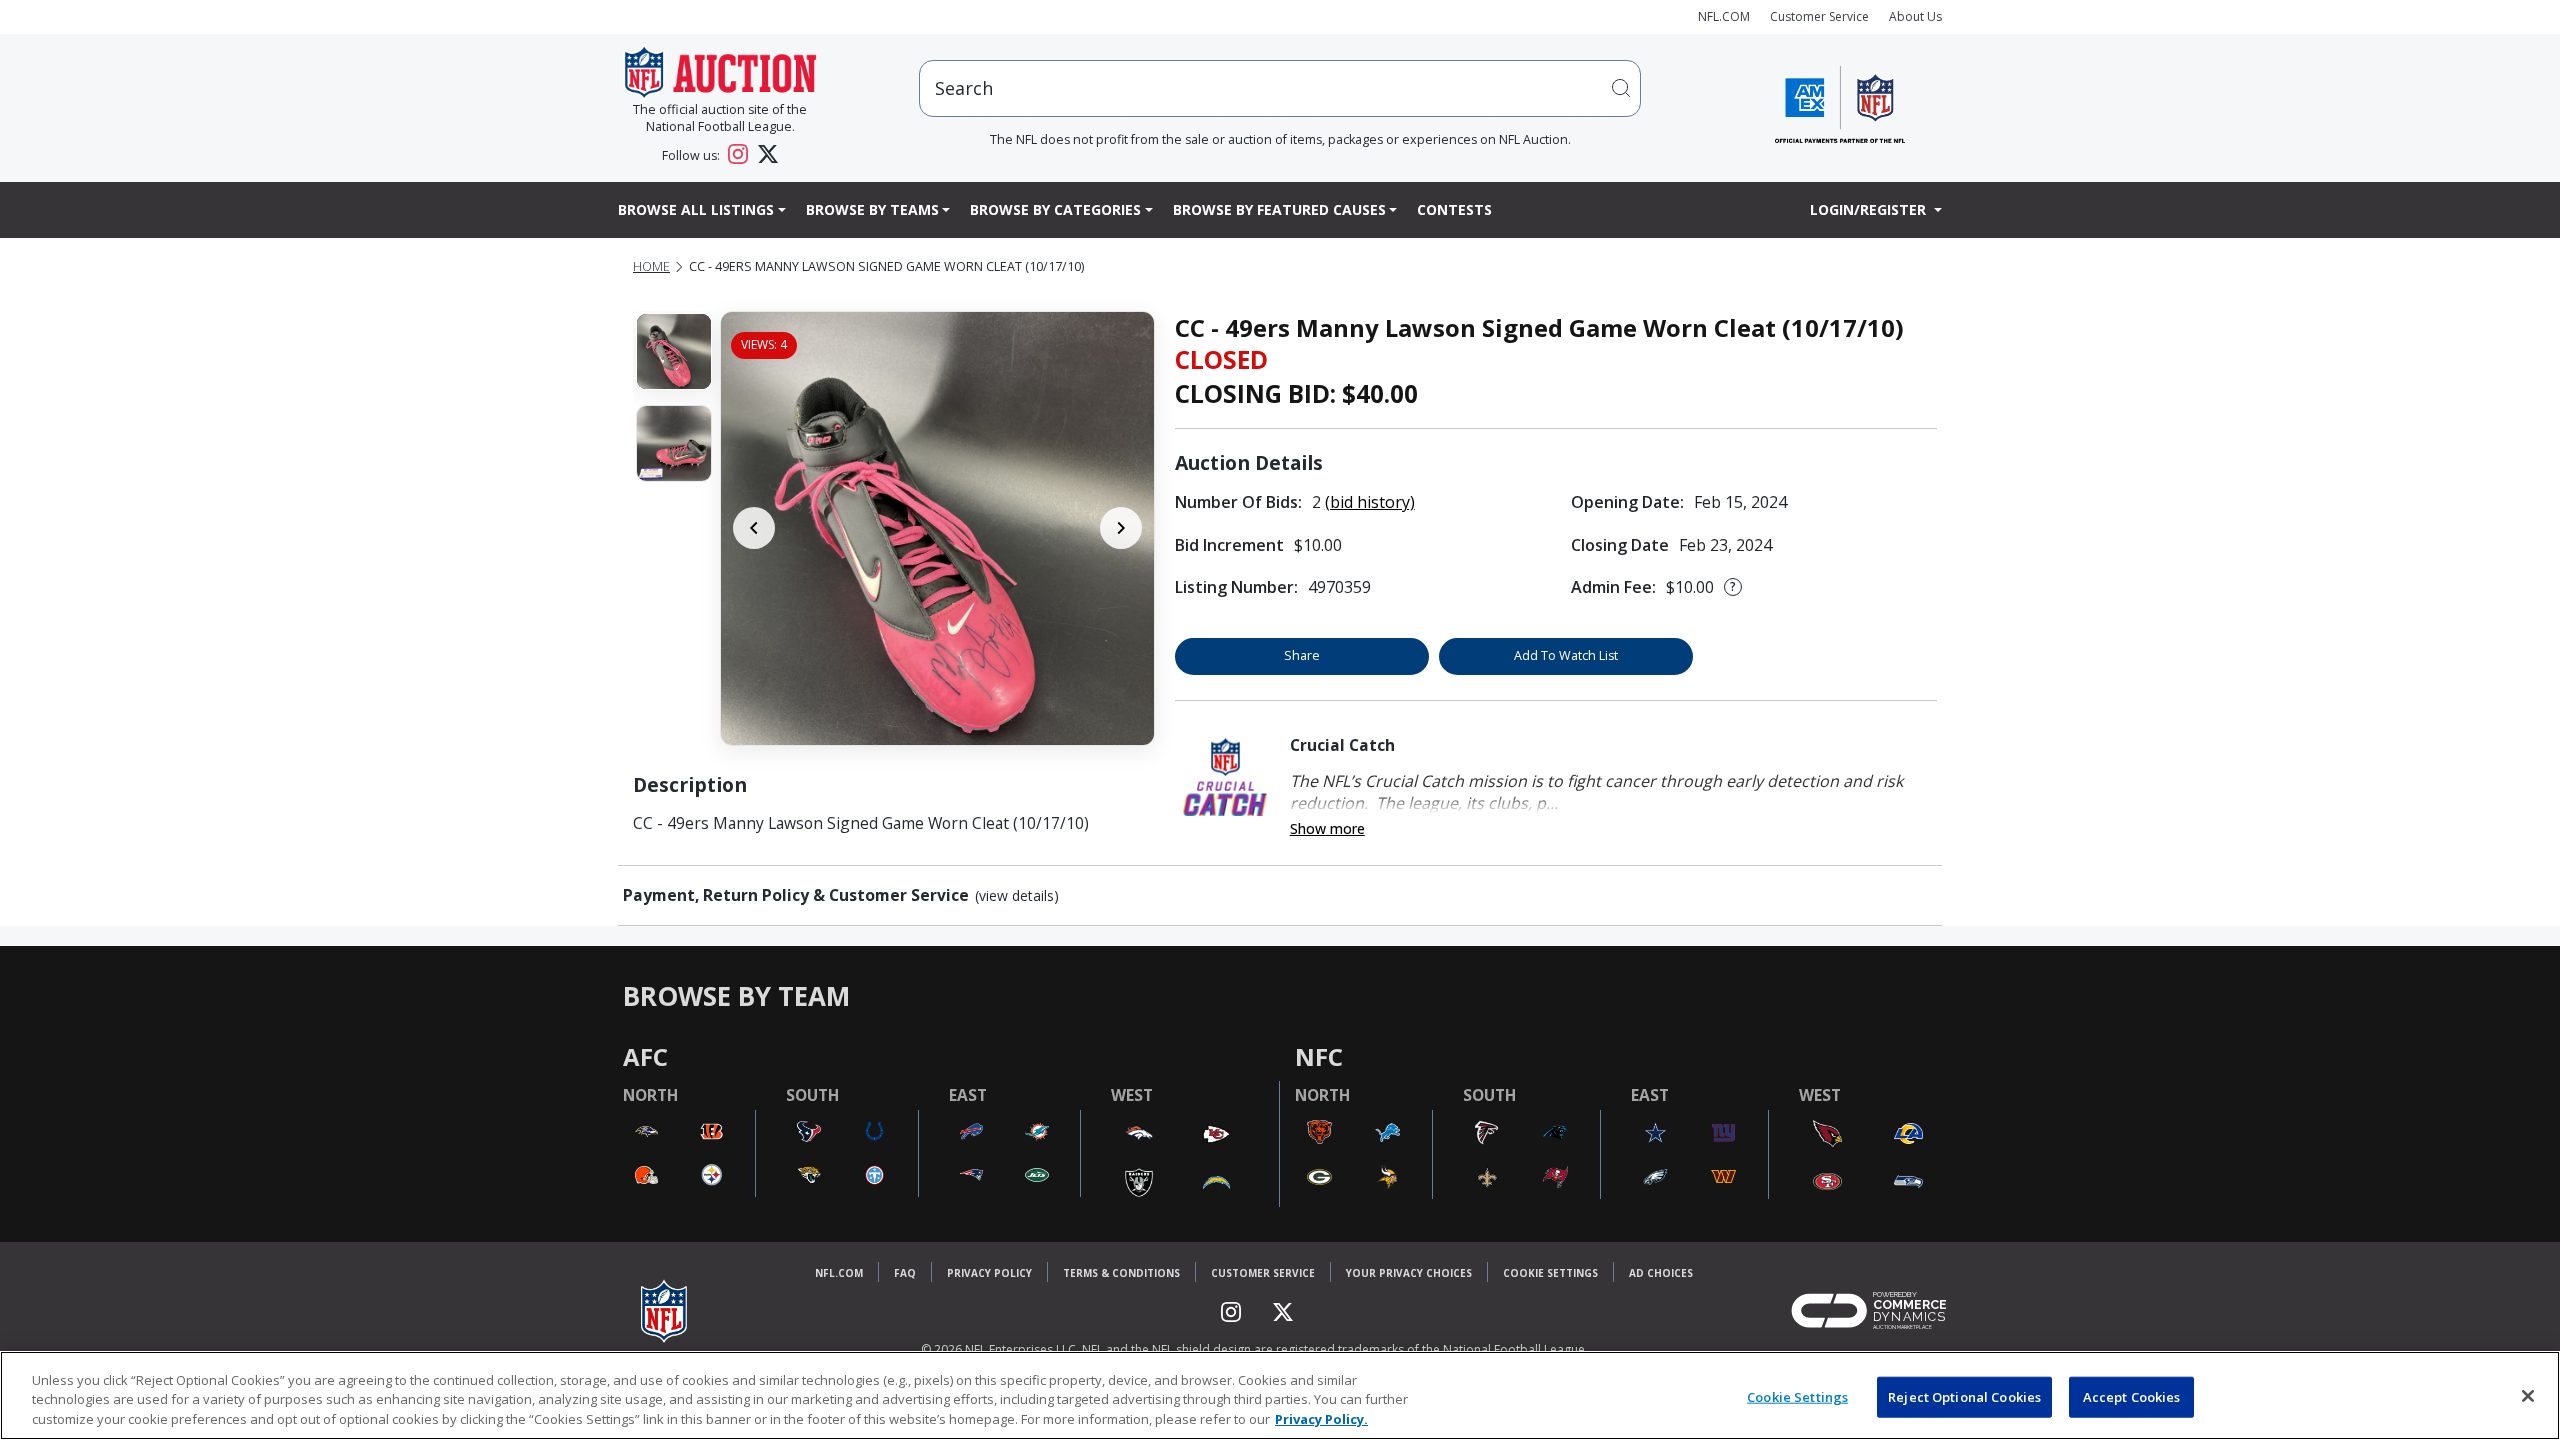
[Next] (1121, 528)
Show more (1327, 828)
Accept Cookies (2132, 1396)
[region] (1280, 1395)
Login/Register (1870, 209)
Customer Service (1819, 16)
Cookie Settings (1550, 1273)
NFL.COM (1724, 16)
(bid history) (1370, 502)
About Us (1915, 16)
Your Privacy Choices (1409, 1273)
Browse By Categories (1055, 209)
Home (651, 266)
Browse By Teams (872, 209)
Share (1302, 655)
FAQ (905, 1273)
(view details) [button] (1017, 896)
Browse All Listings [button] (696, 209)
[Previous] (754, 528)
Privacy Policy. (1321, 1419)
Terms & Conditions (1121, 1273)
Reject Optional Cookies (1964, 1396)
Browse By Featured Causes (1279, 209)
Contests (1454, 209)
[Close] (2528, 1396)
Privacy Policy (989, 1273)
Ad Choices (1661, 1273)
